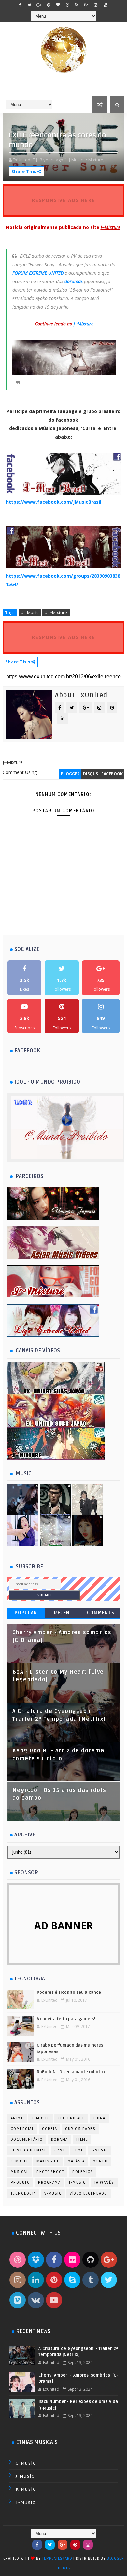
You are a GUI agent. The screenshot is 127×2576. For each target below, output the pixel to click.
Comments (101, 1613)
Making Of (48, 2161)
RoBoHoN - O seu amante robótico (72, 2072)
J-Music (100, 2150)
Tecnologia (23, 2193)
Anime (17, 2118)
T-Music (77, 2183)
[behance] (86, 5)
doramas (74, 281)
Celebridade (71, 2118)
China (99, 2118)
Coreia (49, 2129)
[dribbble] (67, 5)
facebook (112, 774)
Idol (78, 2150)
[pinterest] (49, 5)
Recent (63, 1613)
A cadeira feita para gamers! (66, 2019)
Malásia (76, 2161)
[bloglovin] (58, 5)
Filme (82, 2140)
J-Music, (76, 160)
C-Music (41, 2118)
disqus (91, 774)
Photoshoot (50, 2172)
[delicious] (105, 5)
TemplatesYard (57, 2559)
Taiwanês (104, 2183)
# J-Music (30, 612)
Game (60, 2150)
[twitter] (30, 5)
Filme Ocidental (29, 2150)
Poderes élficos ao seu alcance (69, 1993)
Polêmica (83, 2172)
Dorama (60, 2140)
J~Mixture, (94, 160)
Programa (49, 2183)
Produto (21, 2183)
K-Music (20, 2161)
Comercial (22, 2129)
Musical (20, 2172)
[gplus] (39, 5)
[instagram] (96, 5)
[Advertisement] (65, 926)
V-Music (53, 2193)
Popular (26, 1613)
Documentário (27, 2140)
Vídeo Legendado (89, 2193)
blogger (70, 774)
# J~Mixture (56, 612)
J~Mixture (84, 324)
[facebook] (20, 5)
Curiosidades (80, 2129)
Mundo (100, 2161)
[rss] (77, 5)
